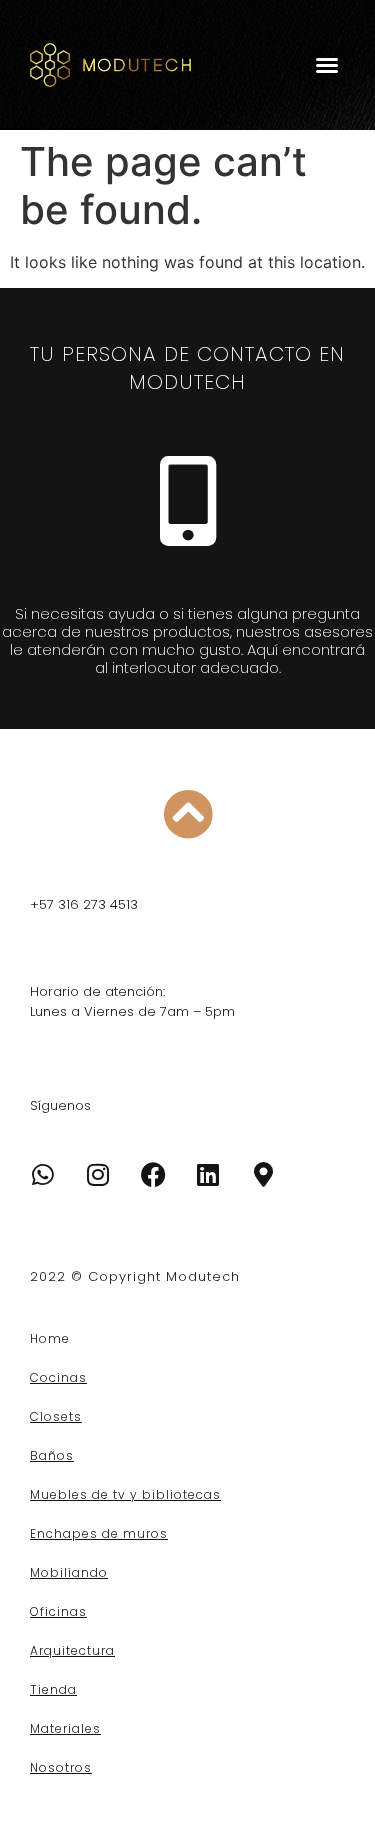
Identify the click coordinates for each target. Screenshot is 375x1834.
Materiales (65, 1728)
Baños (52, 1455)
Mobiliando (69, 1572)
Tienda (53, 1689)
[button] (327, 65)
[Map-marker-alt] (263, 1175)
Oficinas (58, 1611)
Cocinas (58, 1377)
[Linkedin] (208, 1175)
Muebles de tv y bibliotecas (125, 1494)
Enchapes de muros (99, 1533)
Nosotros (61, 1767)
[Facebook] (153, 1175)
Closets (56, 1416)
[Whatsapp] (43, 1175)
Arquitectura (72, 1650)
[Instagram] (98, 1175)
